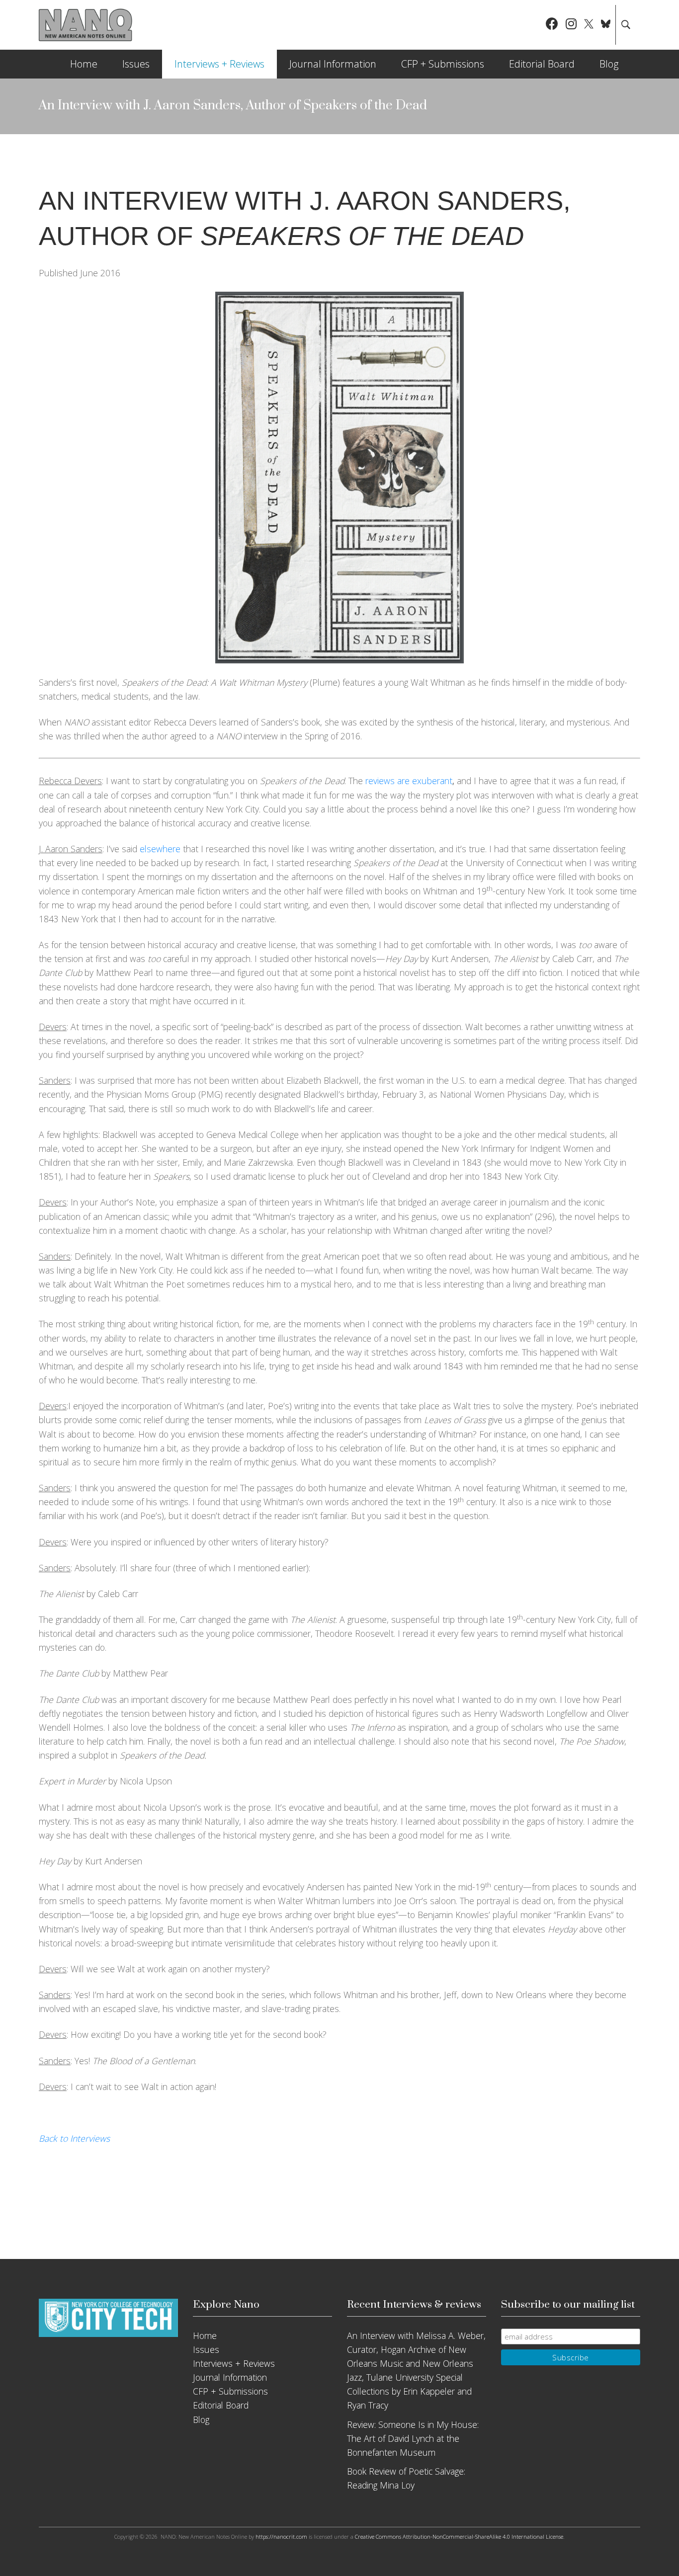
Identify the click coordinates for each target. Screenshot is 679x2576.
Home (84, 64)
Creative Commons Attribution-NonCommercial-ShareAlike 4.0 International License (459, 2536)
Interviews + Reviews (219, 64)
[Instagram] (571, 25)
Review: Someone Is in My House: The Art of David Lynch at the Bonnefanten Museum (413, 2438)
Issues (136, 64)
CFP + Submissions (443, 64)
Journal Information (333, 64)
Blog (609, 64)
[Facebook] (552, 25)
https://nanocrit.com (281, 2536)
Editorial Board (542, 64)
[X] (589, 25)
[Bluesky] (606, 25)
